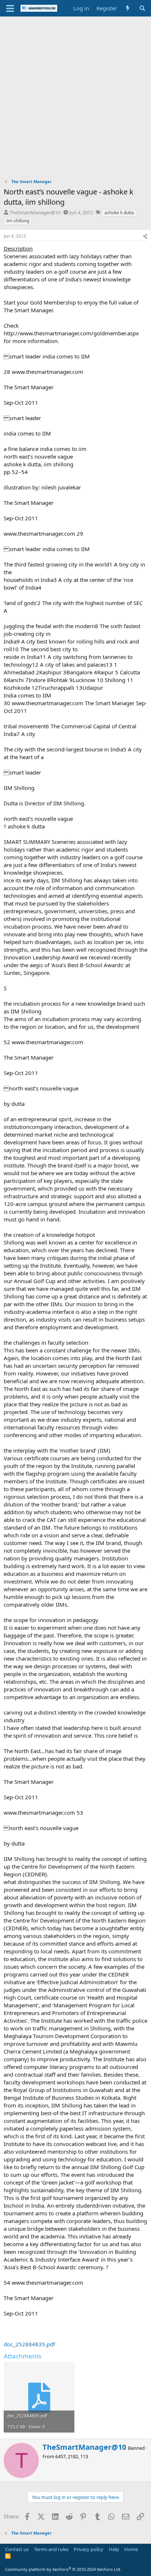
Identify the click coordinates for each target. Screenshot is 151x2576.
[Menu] (10, 8)
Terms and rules (51, 2549)
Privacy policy (89, 2549)
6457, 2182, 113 (72, 2456)
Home (131, 2549)
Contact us (17, 2549)
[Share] (145, 236)
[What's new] (128, 8)
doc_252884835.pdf (29, 2344)
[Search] (142, 8)
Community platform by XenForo (63, 2569)
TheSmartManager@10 (35, 212)
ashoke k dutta (119, 213)
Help (114, 2549)
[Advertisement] (75, 96)
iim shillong (18, 221)
